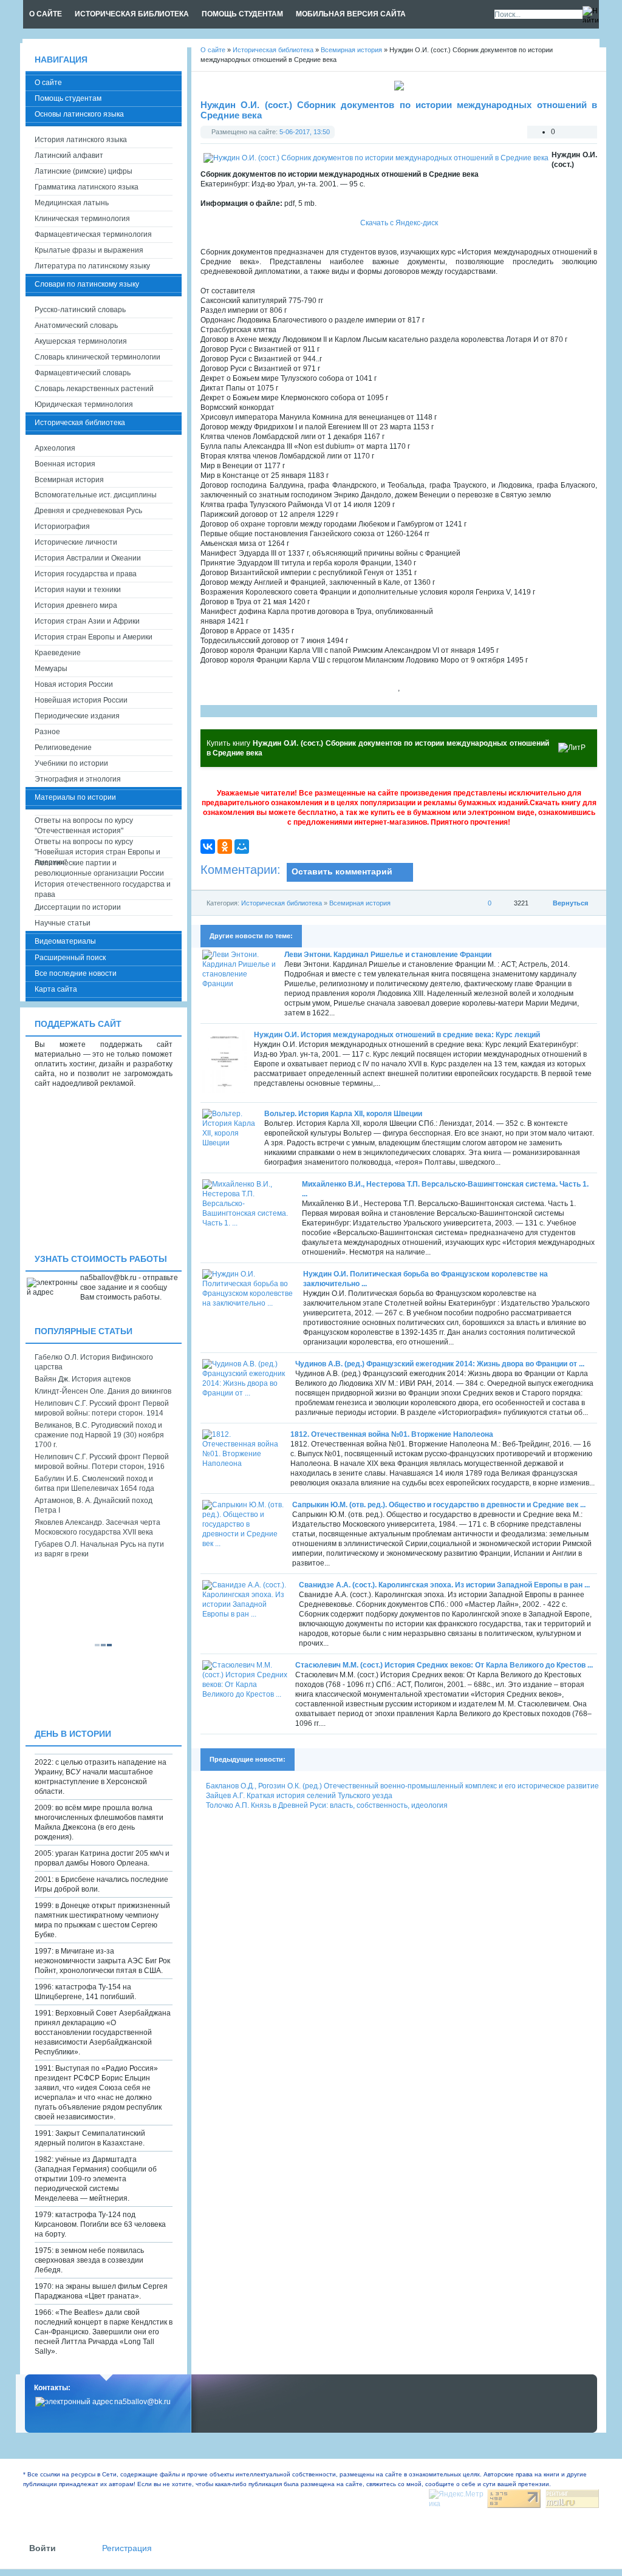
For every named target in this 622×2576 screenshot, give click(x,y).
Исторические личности (76, 542)
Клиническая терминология (82, 219)
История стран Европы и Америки (94, 637)
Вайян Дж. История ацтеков (83, 1379)
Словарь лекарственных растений (94, 389)
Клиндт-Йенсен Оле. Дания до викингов (103, 1391)
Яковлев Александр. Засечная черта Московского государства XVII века (97, 1527)
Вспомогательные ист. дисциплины (96, 495)
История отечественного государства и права (103, 889)
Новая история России (74, 684)
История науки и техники (78, 590)
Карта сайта (56, 989)
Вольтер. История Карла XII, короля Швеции (343, 1114)
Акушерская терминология (81, 341)
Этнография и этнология (78, 779)
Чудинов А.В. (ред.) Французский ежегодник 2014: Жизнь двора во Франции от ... (440, 1364)
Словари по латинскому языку (87, 284)
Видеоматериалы (65, 941)
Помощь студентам (68, 98)
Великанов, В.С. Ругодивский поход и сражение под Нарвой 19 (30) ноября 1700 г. (99, 1435)
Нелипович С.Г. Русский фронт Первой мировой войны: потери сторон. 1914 (102, 1408)
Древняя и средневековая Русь (88, 511)
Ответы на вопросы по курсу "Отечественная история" (84, 826)
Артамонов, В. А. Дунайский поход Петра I (94, 1505)
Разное (47, 732)
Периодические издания (77, 716)
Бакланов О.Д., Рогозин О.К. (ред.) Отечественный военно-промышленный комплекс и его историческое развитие (402, 1786)
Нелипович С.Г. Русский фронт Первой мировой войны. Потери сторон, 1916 (102, 1462)
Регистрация (127, 2548)
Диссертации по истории (78, 907)
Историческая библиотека (282, 903)
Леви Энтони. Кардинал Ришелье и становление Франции (388, 955)
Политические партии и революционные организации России (99, 868)
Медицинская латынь (72, 203)
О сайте (48, 83)
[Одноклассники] (225, 847)
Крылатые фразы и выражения (89, 250)
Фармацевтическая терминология (93, 234)
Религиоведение (63, 748)
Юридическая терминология (84, 404)
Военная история (65, 464)
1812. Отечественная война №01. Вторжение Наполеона (392, 1434)
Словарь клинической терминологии (97, 357)
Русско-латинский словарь (80, 310)
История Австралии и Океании (88, 558)
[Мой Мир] (242, 847)
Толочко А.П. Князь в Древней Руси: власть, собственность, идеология (327, 1805)
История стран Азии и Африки (87, 621)
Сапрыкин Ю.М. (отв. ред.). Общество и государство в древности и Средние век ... (439, 1505)
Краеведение (58, 653)
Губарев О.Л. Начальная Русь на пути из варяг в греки (99, 1549)
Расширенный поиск (70, 958)
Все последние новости (76, 973)
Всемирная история (360, 903)
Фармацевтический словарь (83, 373)
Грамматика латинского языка (87, 187)
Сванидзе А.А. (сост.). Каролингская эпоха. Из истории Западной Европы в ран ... (444, 1585)
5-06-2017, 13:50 (305, 132)
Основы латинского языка (79, 114)
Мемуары (51, 669)
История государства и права (86, 574)
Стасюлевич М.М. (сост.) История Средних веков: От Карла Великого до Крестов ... (444, 1665)
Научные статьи (63, 923)
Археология (55, 448)
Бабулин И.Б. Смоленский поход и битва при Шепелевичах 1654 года (94, 1484)
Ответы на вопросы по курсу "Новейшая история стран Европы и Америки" (97, 847)
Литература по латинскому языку (92, 266)
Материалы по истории (75, 797)
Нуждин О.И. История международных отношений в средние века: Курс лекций (397, 1035)
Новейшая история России (81, 700)
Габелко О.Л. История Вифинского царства (94, 1362)
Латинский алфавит (69, 155)
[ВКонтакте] (208, 847)
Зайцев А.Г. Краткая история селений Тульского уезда (299, 1796)
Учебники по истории (71, 763)
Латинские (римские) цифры (84, 171)
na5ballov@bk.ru (142, 2402)
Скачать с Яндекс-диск (399, 223)
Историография (62, 526)
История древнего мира (76, 605)
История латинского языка (81, 140)
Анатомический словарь (76, 325)
